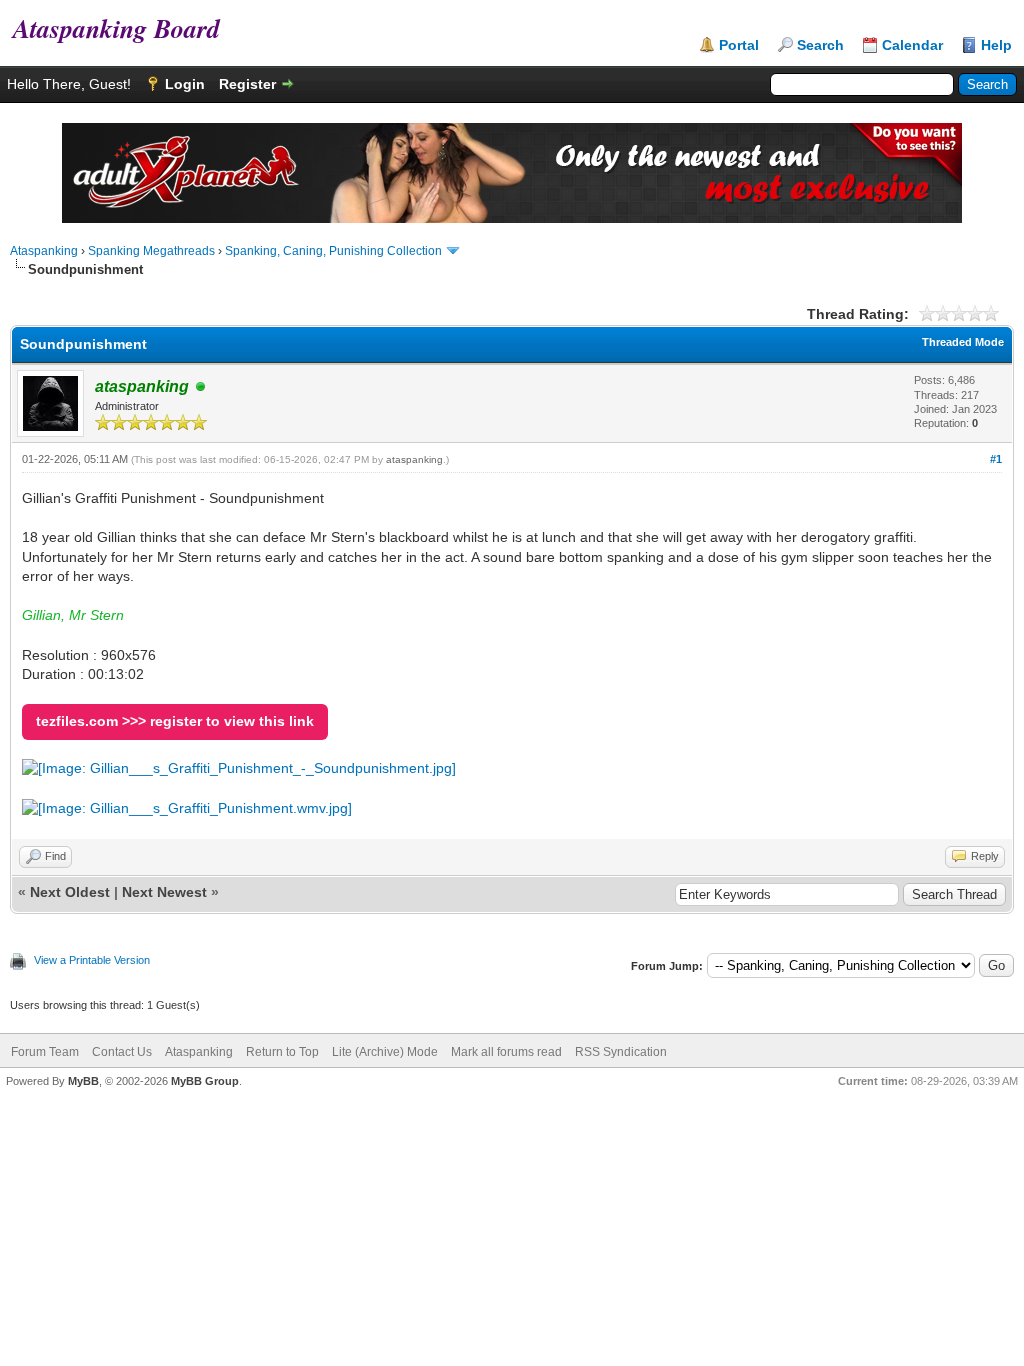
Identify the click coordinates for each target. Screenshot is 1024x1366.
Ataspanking (44, 251)
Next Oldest (70, 892)
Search (820, 45)
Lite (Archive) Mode (385, 1052)
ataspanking (414, 459)
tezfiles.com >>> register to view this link (175, 721)
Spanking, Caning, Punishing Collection (333, 251)
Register (247, 84)
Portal (739, 45)
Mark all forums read (506, 1052)
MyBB (83, 1081)
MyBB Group (205, 1081)
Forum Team (45, 1052)
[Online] (201, 387)
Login (185, 84)
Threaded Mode (963, 342)
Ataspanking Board (110, 28)
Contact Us (122, 1052)
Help (996, 45)
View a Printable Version (92, 960)
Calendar (912, 45)
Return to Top (282, 1052)
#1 (996, 459)
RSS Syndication (621, 1052)
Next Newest (164, 892)
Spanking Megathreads (151, 251)
